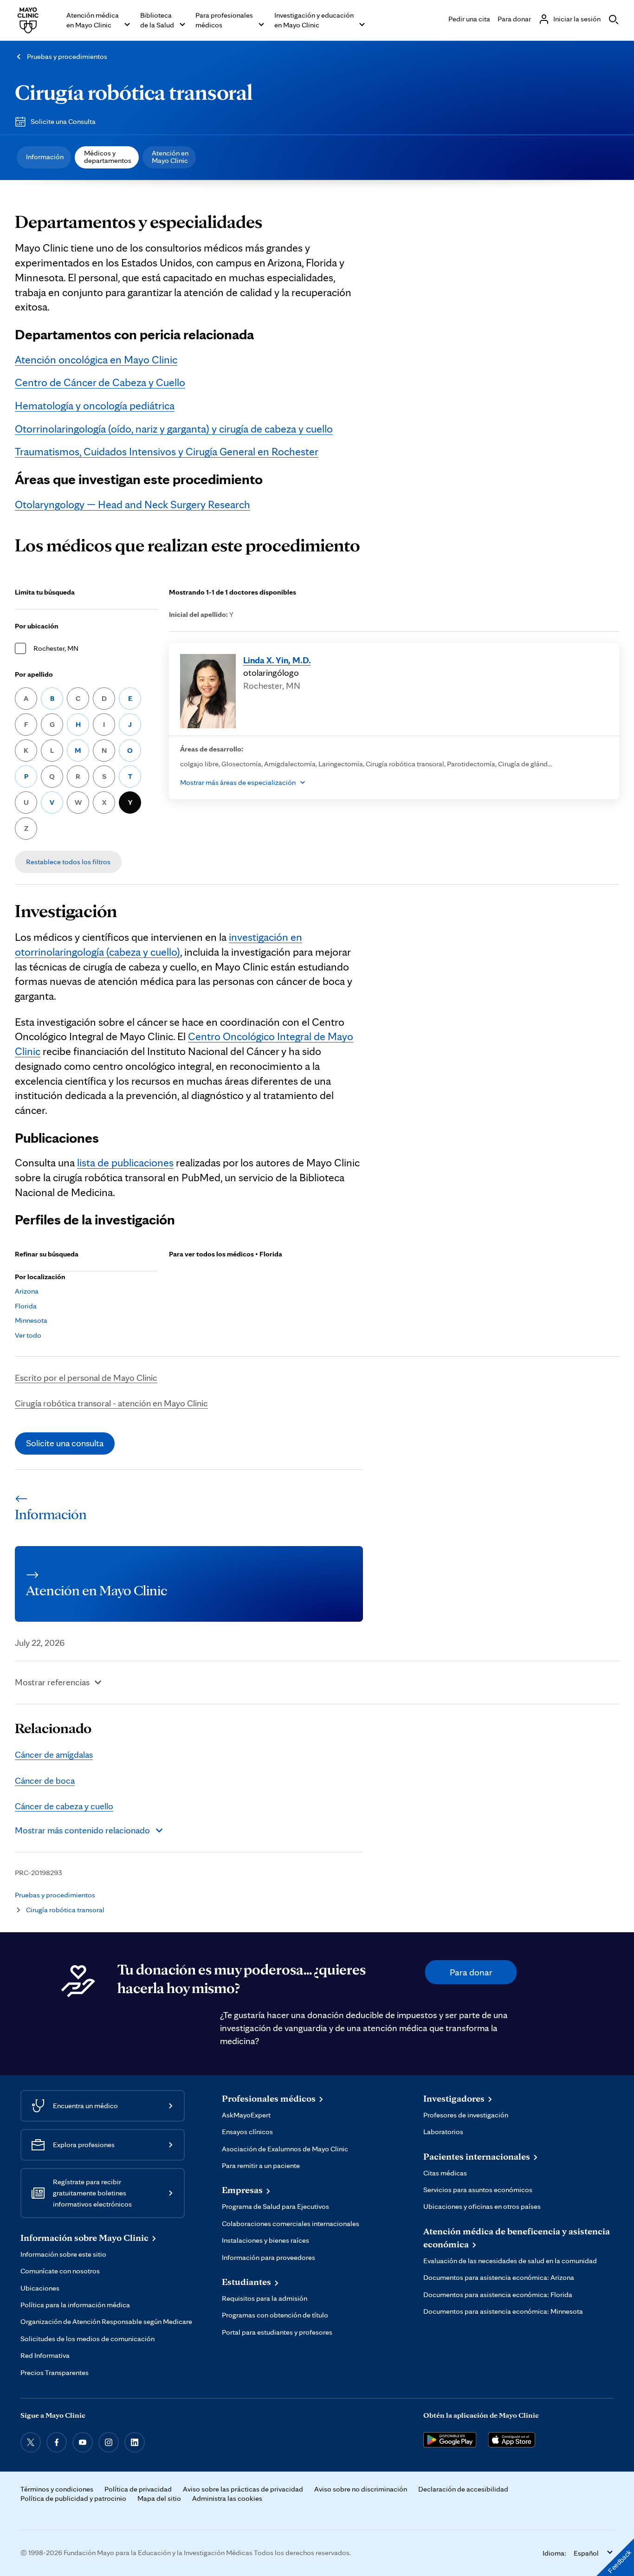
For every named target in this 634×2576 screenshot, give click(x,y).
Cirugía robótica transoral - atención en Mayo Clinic (111, 1403)
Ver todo (28, 1335)
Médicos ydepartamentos (108, 157)
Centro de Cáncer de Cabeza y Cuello (100, 382)
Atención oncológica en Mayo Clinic (96, 359)
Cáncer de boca (45, 1780)
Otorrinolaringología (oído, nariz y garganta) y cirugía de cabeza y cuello (174, 429)
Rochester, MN (56, 648)
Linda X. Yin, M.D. (277, 660)
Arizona (27, 1291)
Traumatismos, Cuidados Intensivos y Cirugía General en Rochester (167, 451)
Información (45, 157)
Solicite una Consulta (63, 121)
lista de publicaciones (125, 1162)
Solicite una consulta (65, 1443)
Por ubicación (37, 626)
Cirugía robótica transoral (134, 92)
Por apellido (34, 674)
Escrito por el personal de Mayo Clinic (86, 1378)
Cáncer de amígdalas (54, 1754)
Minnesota (31, 1320)
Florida (26, 1306)
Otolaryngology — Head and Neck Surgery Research (133, 504)
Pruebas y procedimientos (67, 56)
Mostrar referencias (52, 1682)
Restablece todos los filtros (68, 862)
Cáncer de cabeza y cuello (64, 1806)
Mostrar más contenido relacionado (82, 1830)
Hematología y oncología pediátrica (95, 405)
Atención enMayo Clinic (170, 157)
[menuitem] (44, 157)
